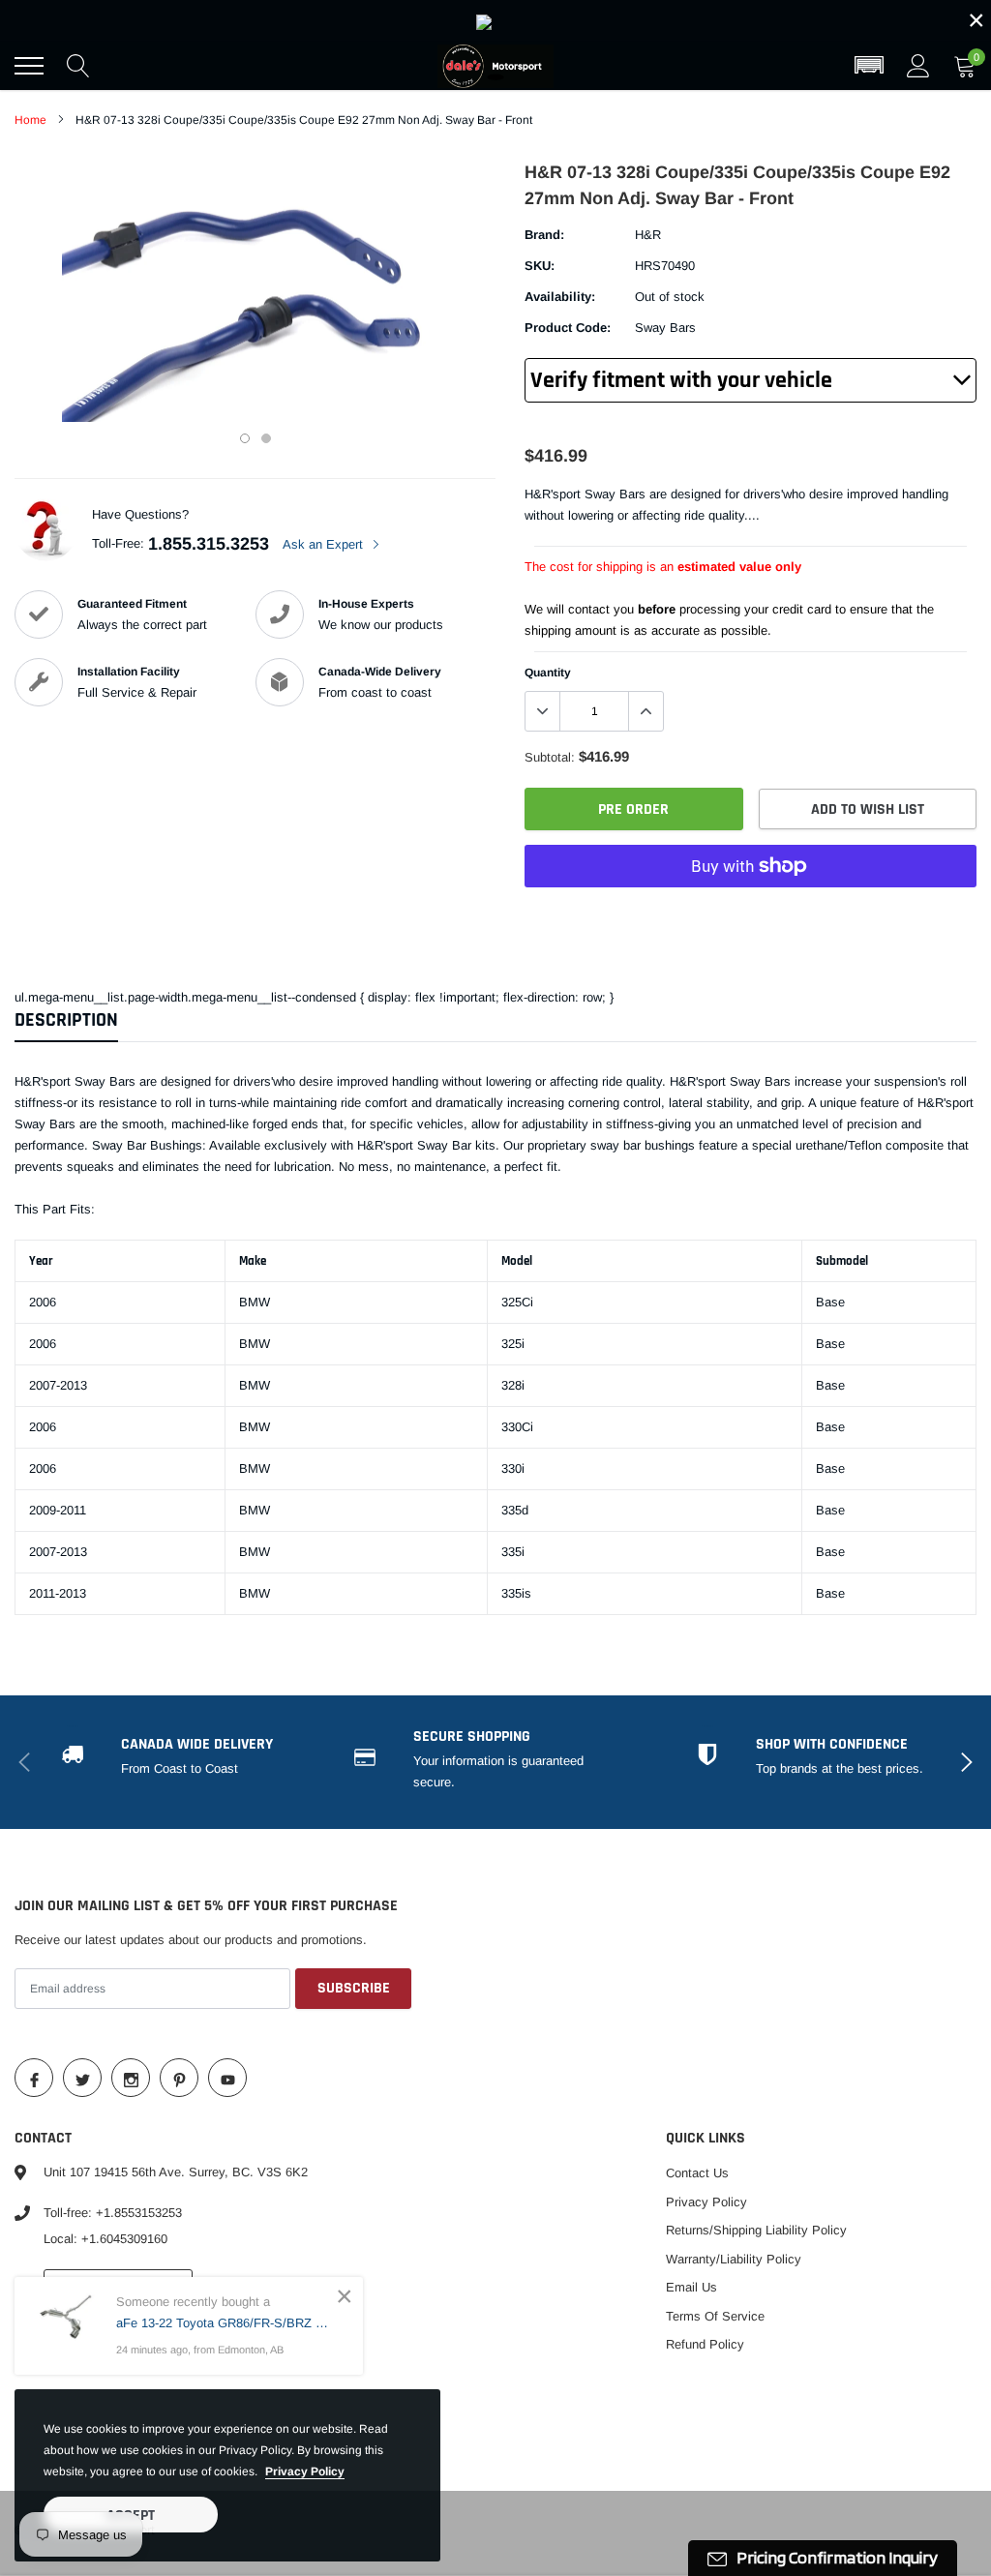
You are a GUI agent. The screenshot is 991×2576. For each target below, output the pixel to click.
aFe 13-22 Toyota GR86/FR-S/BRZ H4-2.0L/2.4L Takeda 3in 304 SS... (225, 2323)
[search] (78, 66)
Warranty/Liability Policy (734, 2259)
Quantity (548, 673)
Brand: (544, 235)
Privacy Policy (706, 2202)
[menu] (29, 66)
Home (30, 120)
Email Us (691, 2287)
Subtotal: (550, 757)
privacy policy (305, 2471)
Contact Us (697, 2173)
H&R (648, 235)
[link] (495, 21)
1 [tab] (245, 438)
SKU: (540, 266)
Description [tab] (66, 1020)
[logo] (495, 66)
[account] (918, 65)
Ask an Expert (325, 544)
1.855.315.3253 (209, 544)
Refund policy (705, 2344)
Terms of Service (715, 2316)
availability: (560, 297)
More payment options (751, 914)
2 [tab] (266, 438)
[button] (869, 66)
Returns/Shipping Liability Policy (756, 2230)
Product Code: (568, 328)
